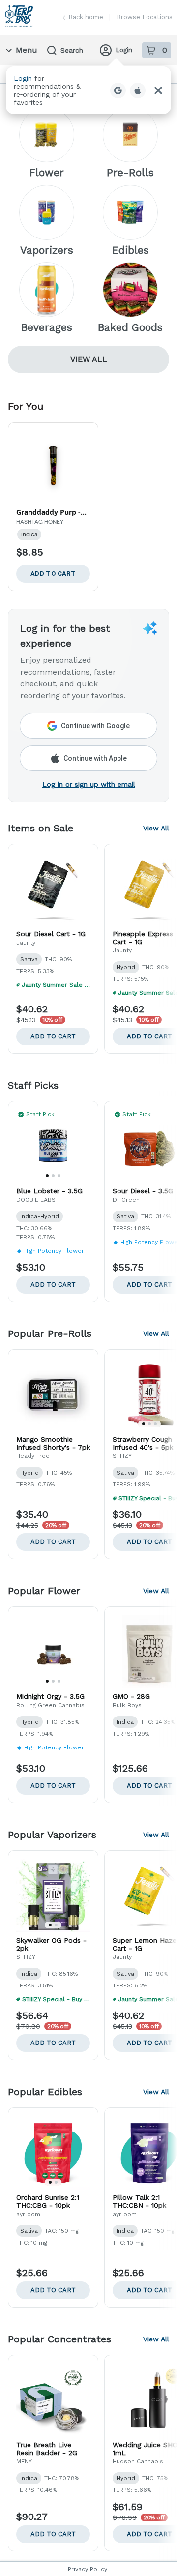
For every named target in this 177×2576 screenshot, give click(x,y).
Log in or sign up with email (89, 784)
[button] (88, 90)
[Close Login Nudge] (158, 90)
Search (72, 50)
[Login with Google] (118, 90)
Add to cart (53, 1036)
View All (89, 359)
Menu (27, 50)
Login (124, 50)
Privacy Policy (88, 2569)
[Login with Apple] (138, 90)
